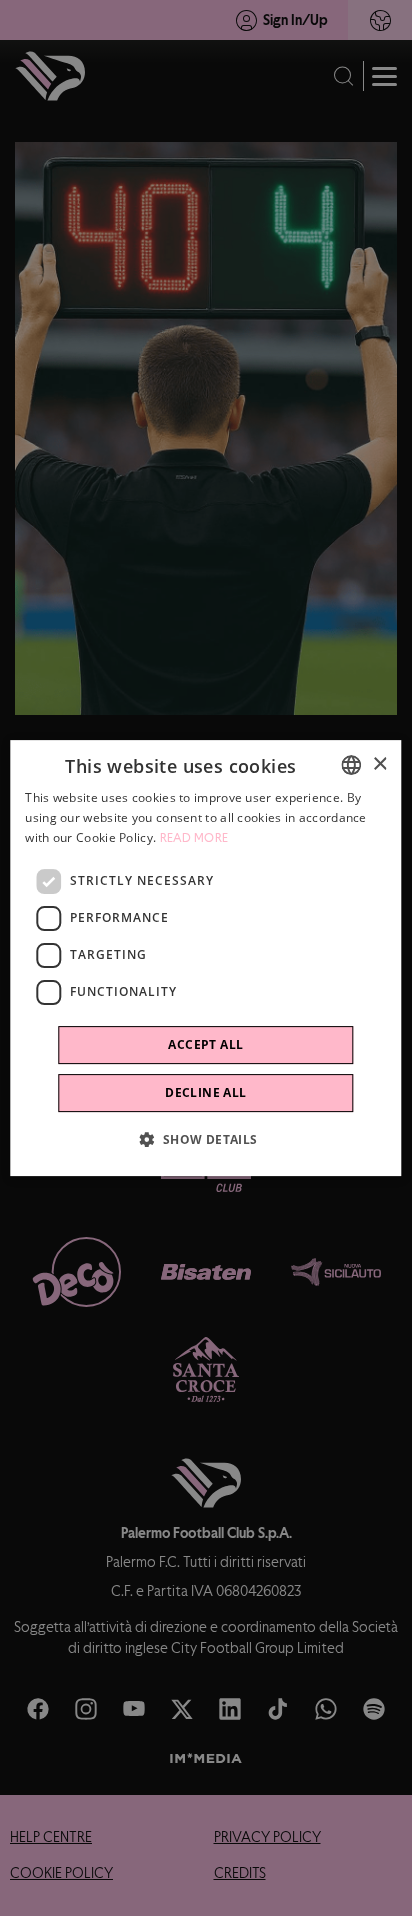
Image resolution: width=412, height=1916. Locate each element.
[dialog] (205, 958)
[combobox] (352, 765)
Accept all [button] (205, 1044)
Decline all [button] (205, 1092)
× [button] (379, 764)
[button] (205, 1139)
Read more (194, 838)
